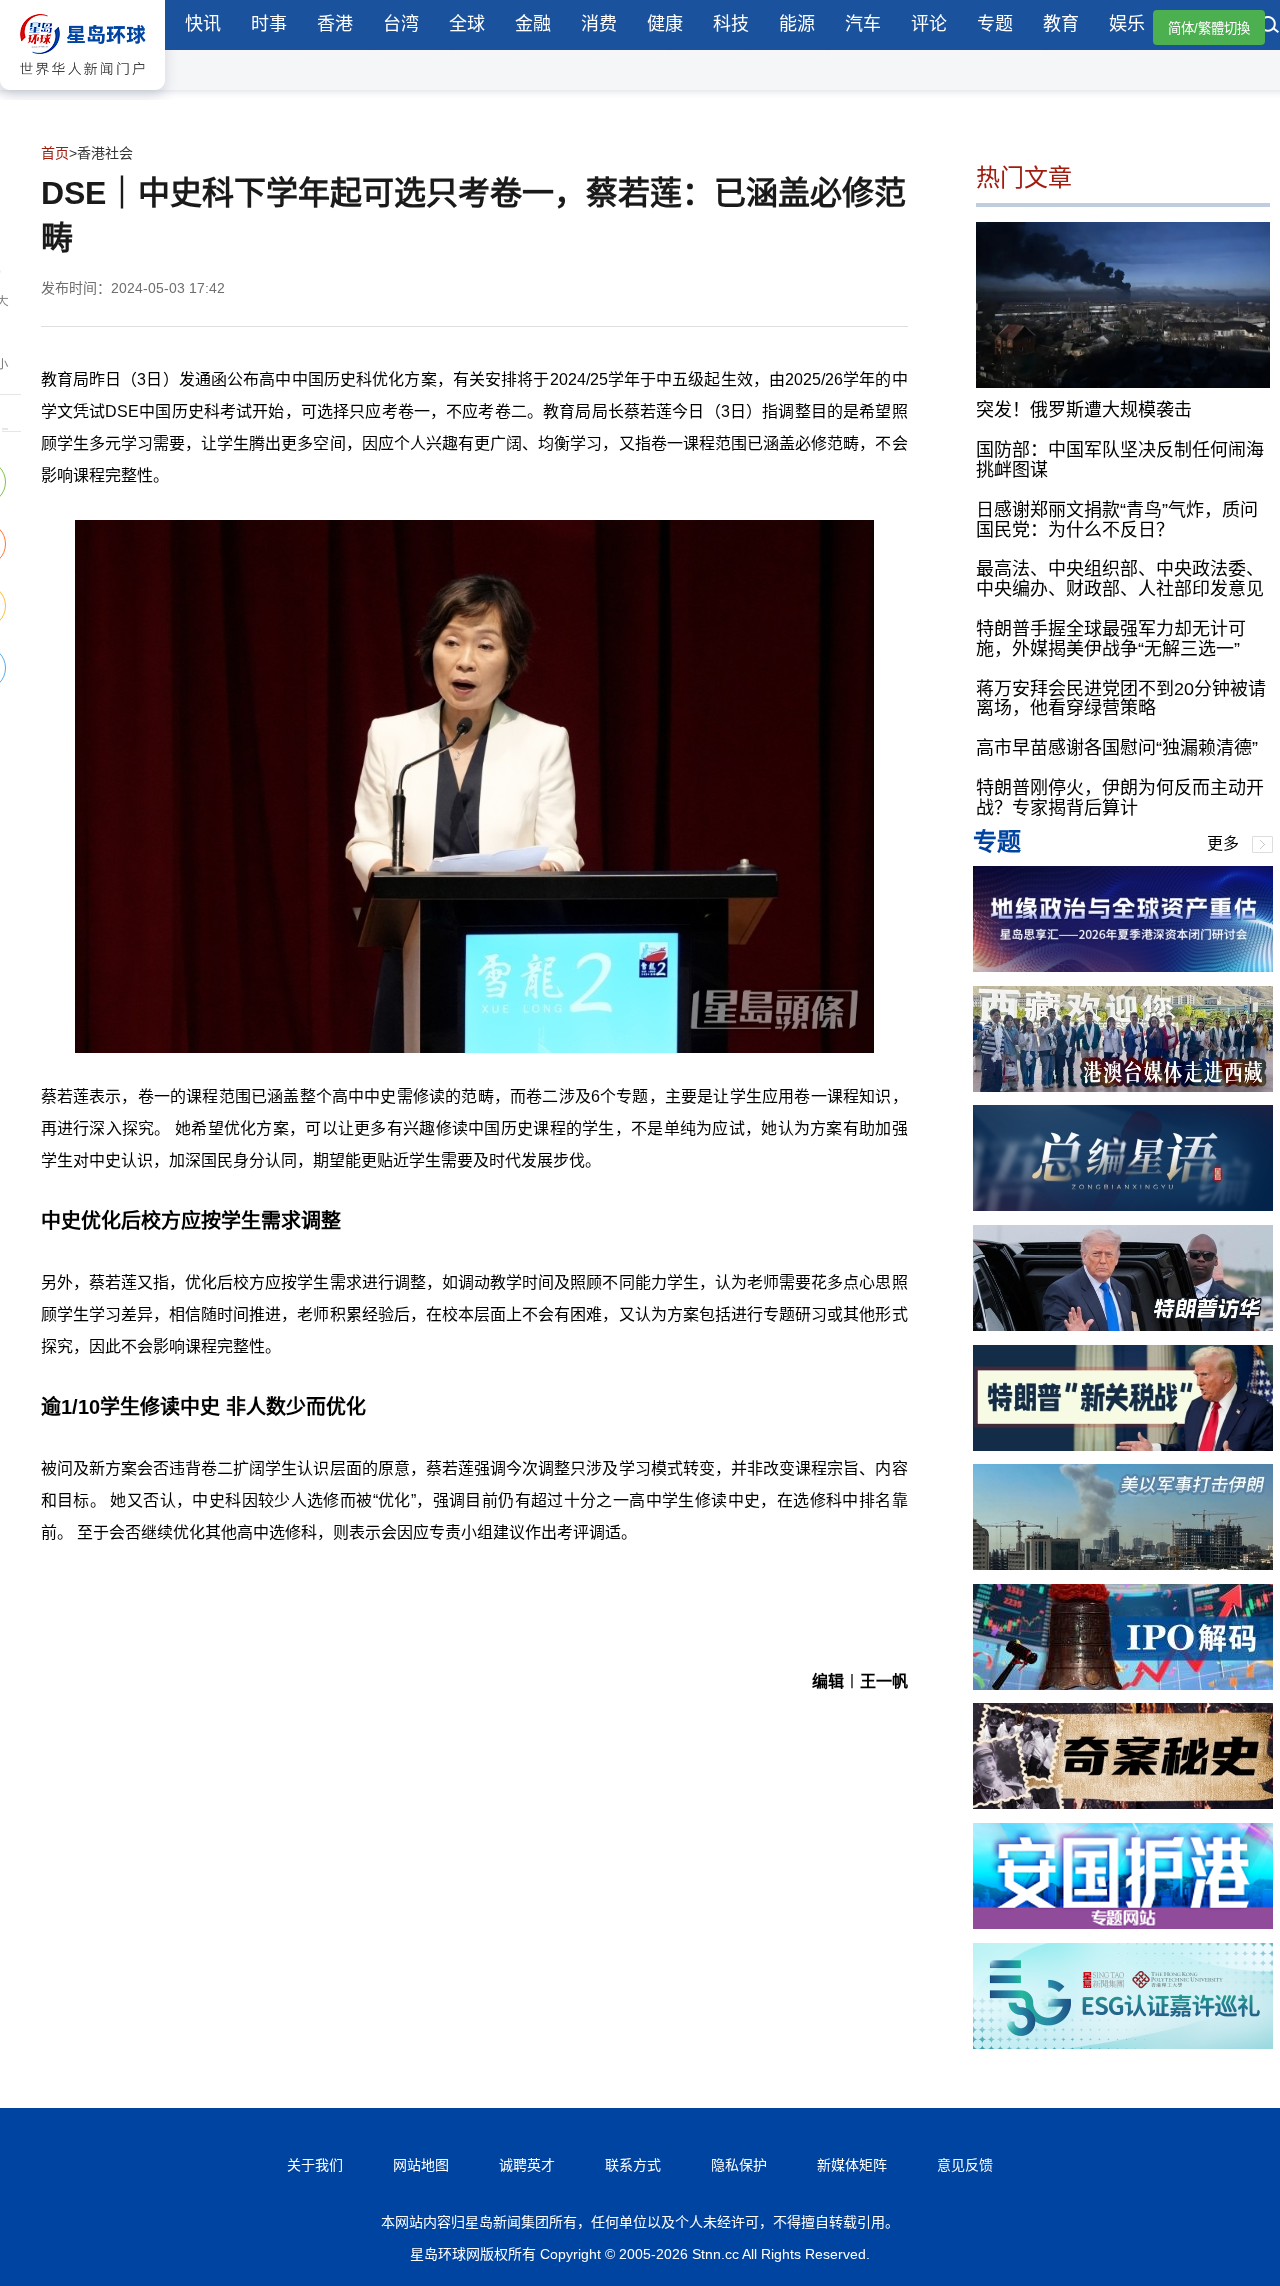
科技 (731, 24)
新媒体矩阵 (852, 2165)
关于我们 (315, 2165)
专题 (995, 24)
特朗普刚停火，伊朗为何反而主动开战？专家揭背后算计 (1120, 798)
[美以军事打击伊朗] (1123, 1564)
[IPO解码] (1123, 1684)
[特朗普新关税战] (1123, 1445)
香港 (335, 24)
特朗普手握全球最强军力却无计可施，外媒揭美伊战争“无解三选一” (1111, 639)
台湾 (401, 24)
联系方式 (633, 2165)
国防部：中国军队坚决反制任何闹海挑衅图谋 (1120, 460)
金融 (533, 24)
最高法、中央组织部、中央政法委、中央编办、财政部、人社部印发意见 (1120, 579)
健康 (665, 24)
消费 (599, 24)
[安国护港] (1123, 1923)
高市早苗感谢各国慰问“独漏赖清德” (1117, 748)
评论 (929, 24)
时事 (269, 24)
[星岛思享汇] (1123, 966)
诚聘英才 (527, 2165)
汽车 (863, 24)
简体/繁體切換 (1209, 28)
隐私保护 (739, 2165)
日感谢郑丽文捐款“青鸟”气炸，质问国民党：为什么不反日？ (1117, 520)
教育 (1061, 24)
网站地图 (421, 2165)
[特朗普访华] (1123, 1325)
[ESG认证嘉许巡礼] (1123, 2043)
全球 (467, 24)
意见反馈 (965, 2165)
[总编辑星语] (1123, 1205)
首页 (55, 153)
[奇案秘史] (1123, 1803)
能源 (797, 24)
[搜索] (1270, 27)
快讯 (203, 24)
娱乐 (1127, 24)
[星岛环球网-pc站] (82, 94)
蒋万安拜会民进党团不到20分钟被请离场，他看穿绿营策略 (1121, 699)
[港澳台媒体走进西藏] (1123, 1086)
